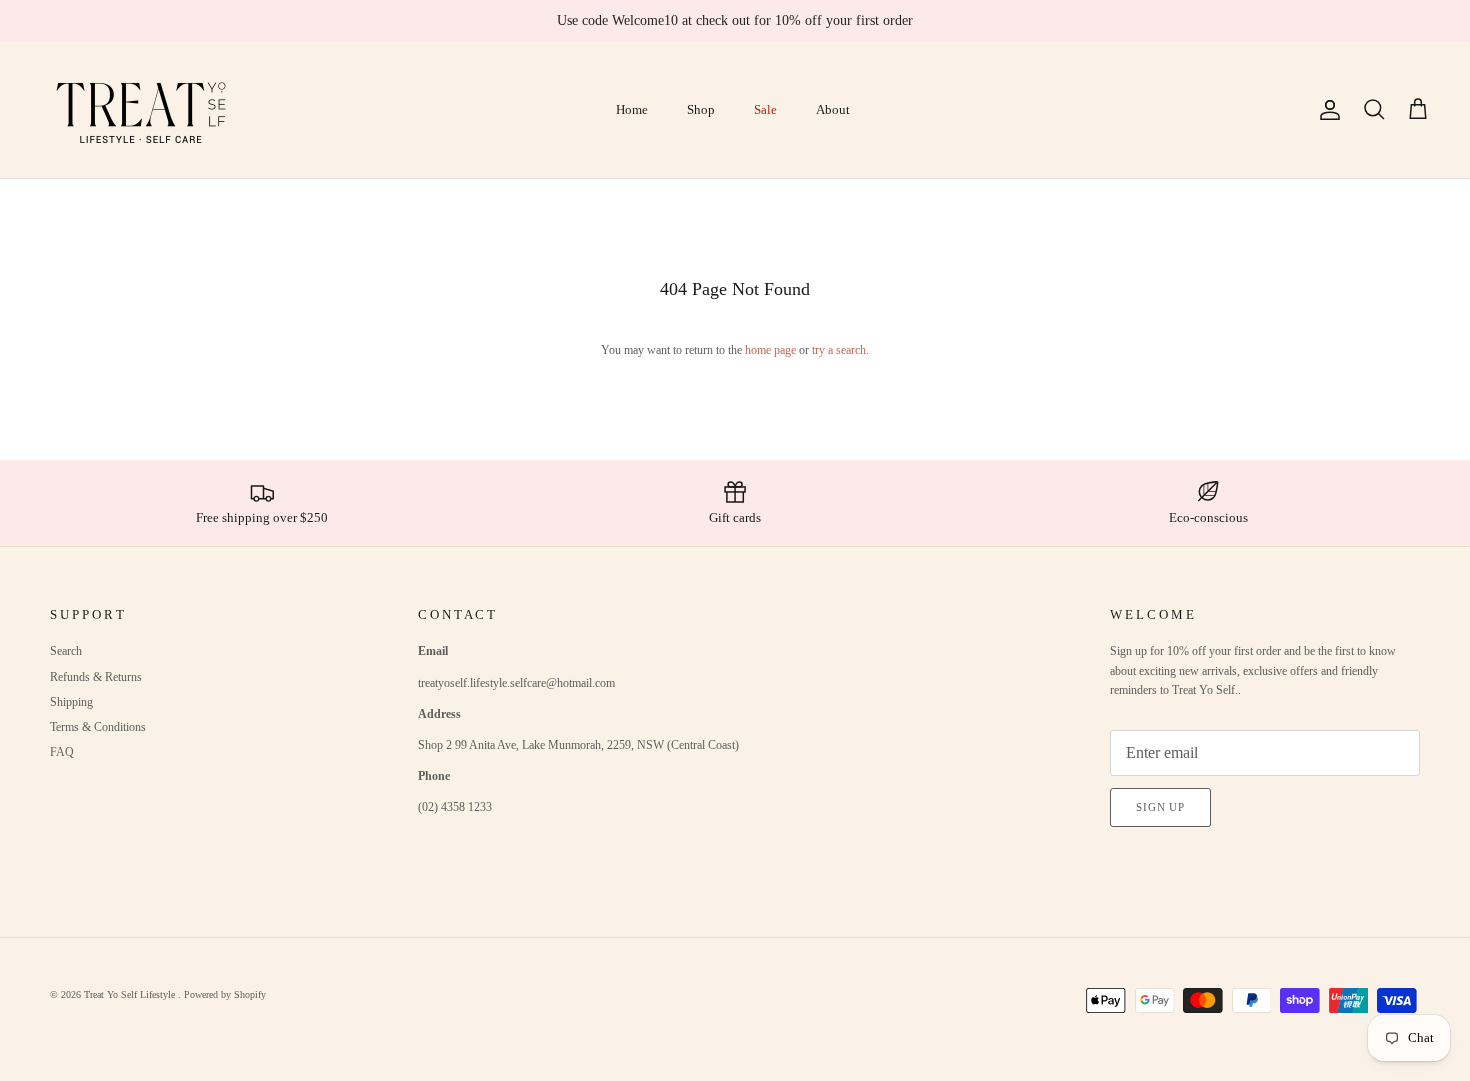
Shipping (71, 702)
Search (66, 651)
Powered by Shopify (225, 994)
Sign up (1160, 807)
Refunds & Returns (96, 677)
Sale (765, 109)
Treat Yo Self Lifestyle (131, 994)
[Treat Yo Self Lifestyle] (142, 110)
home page (770, 350)
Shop (701, 109)
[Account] (1326, 110)
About (833, 109)
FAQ (62, 752)
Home (632, 109)
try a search (839, 350)
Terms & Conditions (98, 727)
